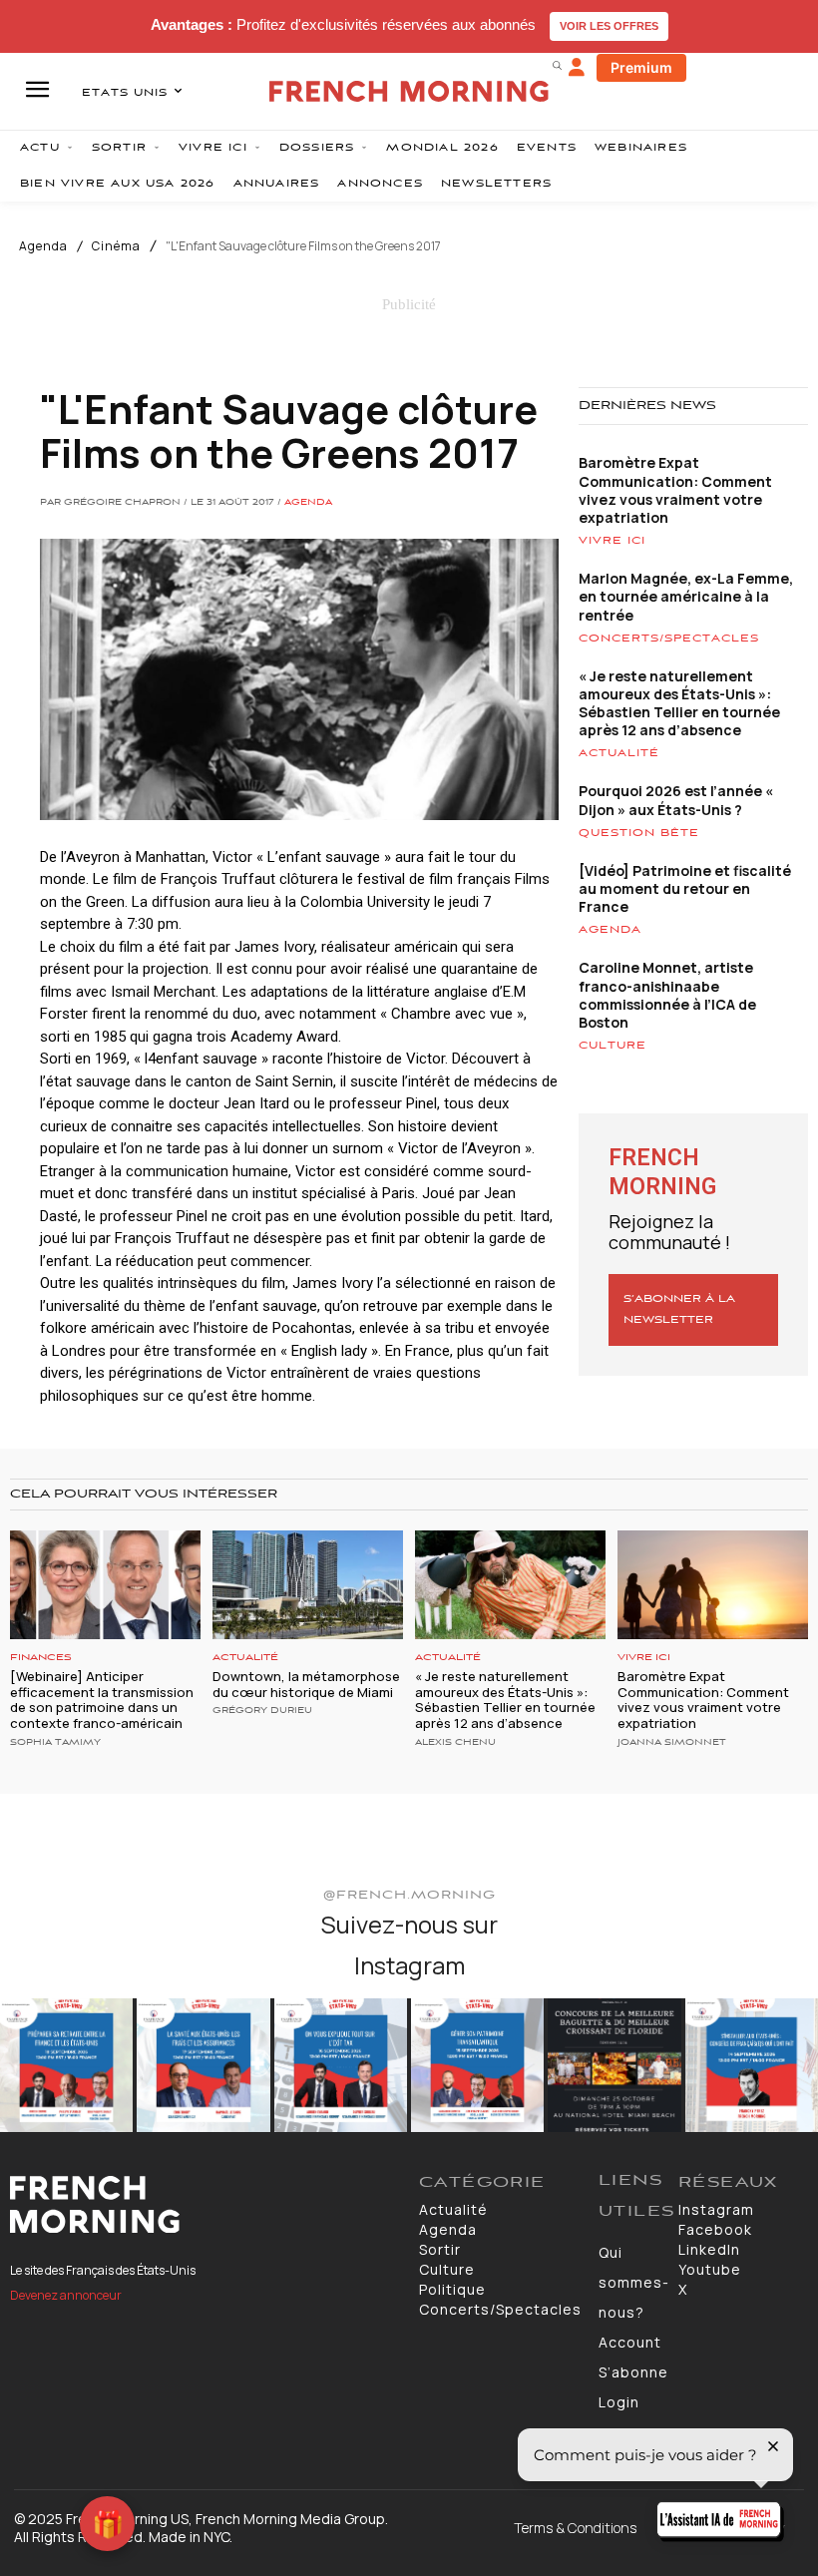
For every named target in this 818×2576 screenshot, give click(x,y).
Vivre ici (612, 541)
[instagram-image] (66, 2065)
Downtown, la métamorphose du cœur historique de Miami (306, 1684)
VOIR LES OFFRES (609, 26)
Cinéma (116, 246)
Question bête (639, 833)
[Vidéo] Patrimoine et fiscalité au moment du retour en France (685, 888)
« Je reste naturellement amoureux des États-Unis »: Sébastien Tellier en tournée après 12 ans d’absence (679, 703)
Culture (613, 1046)
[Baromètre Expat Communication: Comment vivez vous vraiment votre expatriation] (713, 1585)
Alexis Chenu (455, 1743)
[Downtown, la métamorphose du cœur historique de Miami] (308, 1585)
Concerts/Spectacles (669, 639)
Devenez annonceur (66, 2295)
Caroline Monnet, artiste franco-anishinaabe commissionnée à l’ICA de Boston (667, 995)
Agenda (43, 246)
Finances (41, 1658)
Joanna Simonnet (672, 1743)
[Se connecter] (577, 68)
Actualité (619, 753)
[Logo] (204, 2205)
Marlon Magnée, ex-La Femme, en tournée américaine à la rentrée (686, 596)
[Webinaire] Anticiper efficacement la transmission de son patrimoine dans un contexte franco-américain (102, 1700)
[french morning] (409, 91)
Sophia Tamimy (55, 1743)
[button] (557, 65)
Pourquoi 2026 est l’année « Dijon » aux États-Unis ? (676, 800)
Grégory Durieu (262, 1711)
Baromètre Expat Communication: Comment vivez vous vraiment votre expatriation (675, 490)
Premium (641, 67)
